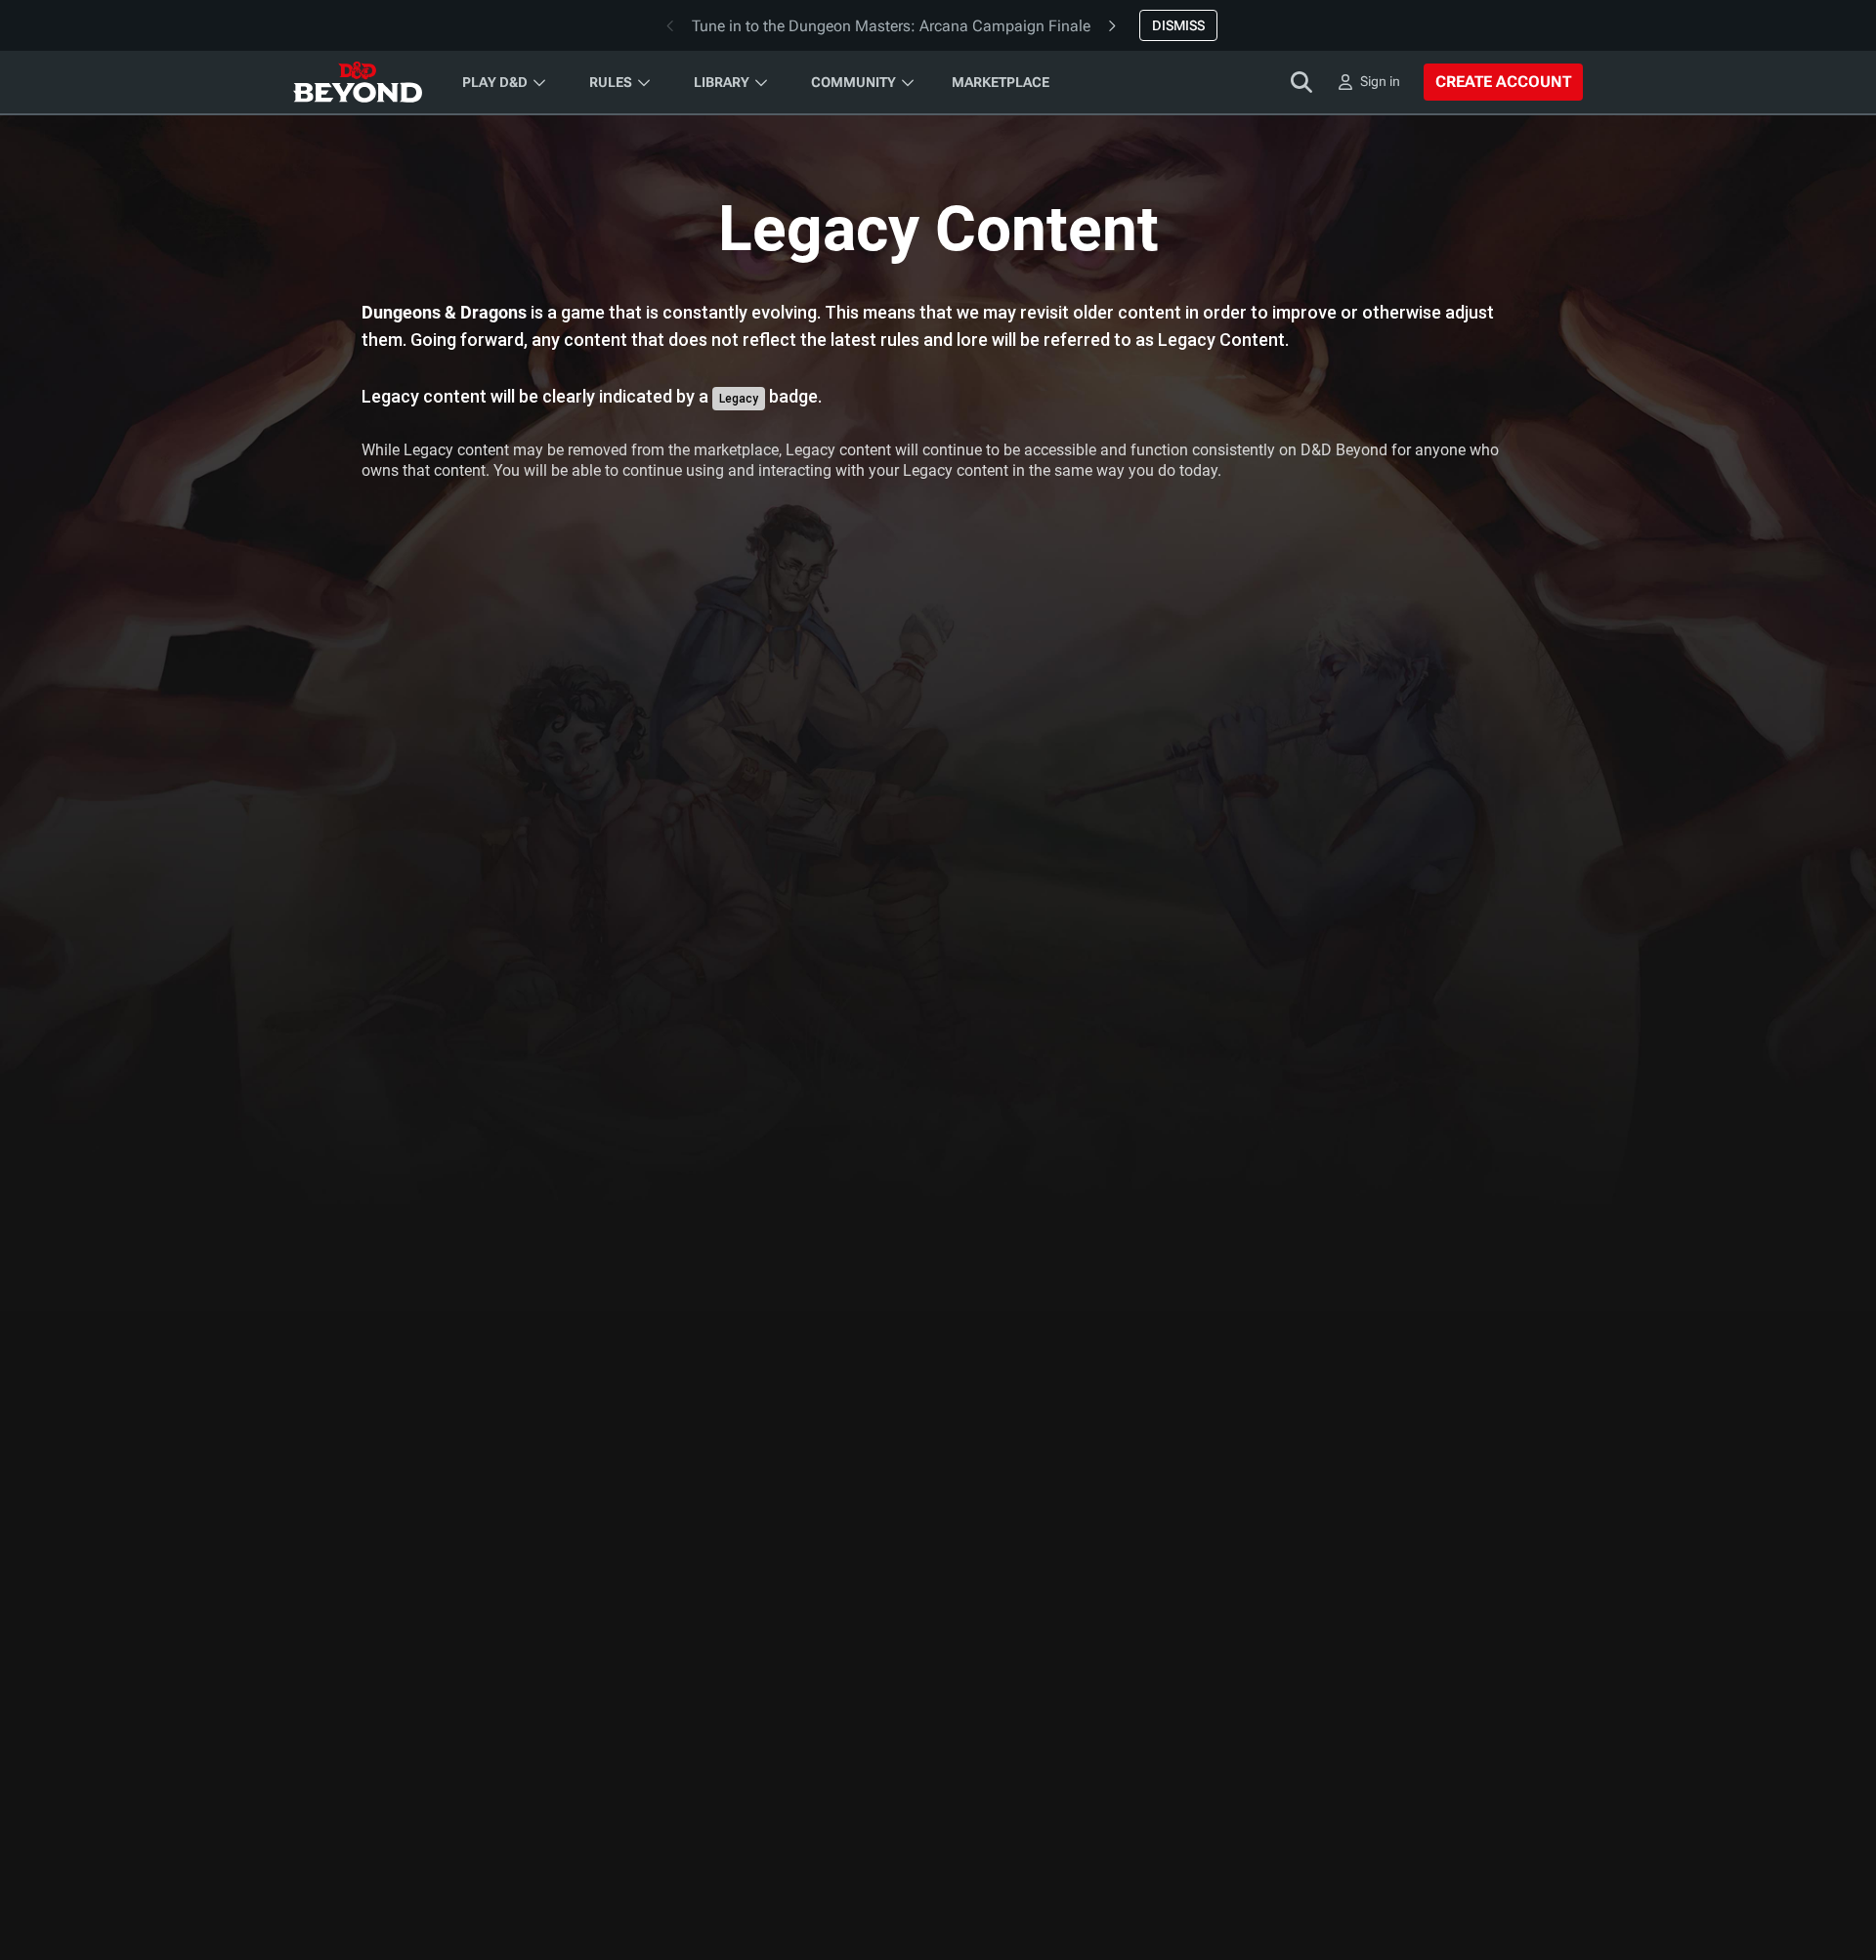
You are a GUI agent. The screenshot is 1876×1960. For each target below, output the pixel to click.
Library (722, 82)
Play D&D (495, 82)
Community (853, 82)
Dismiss (1178, 25)
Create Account (1503, 82)
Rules (611, 82)
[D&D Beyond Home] (358, 82)
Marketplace (1001, 82)
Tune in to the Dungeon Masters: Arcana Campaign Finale (891, 26)
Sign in (1380, 81)
